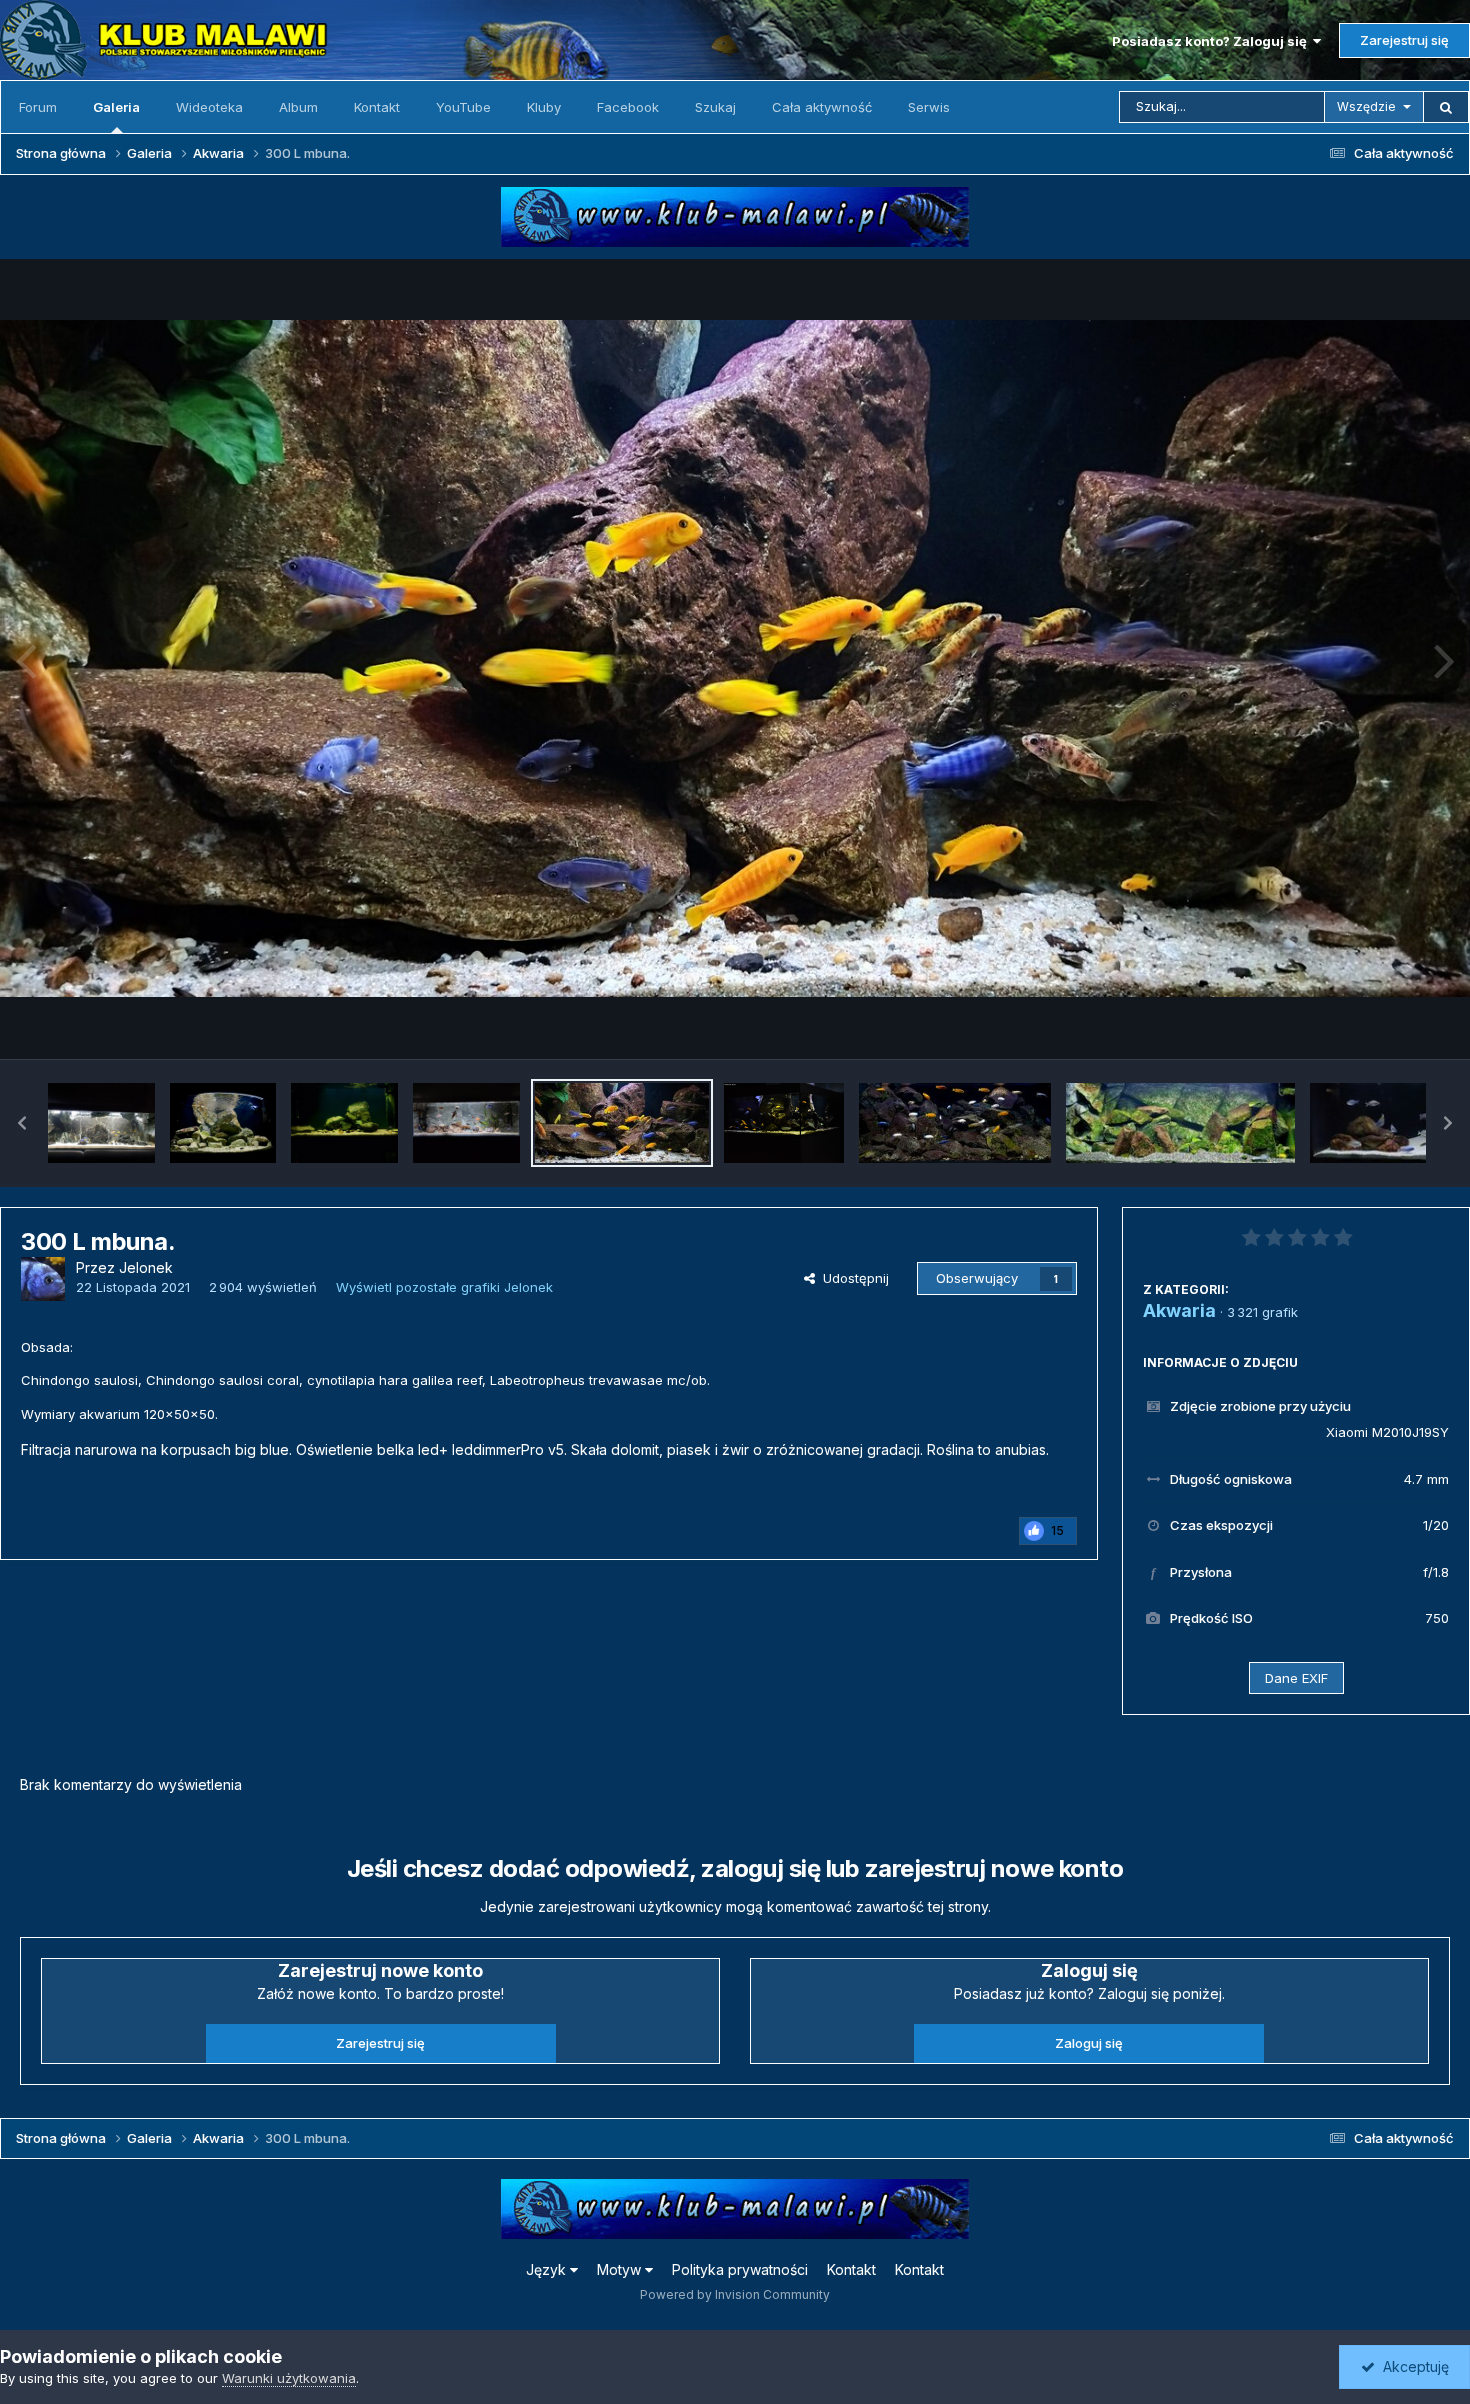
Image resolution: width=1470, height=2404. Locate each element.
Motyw (621, 2269)
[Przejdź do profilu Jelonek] (43, 1279)
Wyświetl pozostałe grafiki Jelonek (444, 1287)
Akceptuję (1412, 2366)
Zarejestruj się (1404, 40)
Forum (38, 107)
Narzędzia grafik (1373, 1022)
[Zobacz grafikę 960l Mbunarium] (955, 1123)
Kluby (544, 107)
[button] (22, 1123)
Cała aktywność (822, 107)
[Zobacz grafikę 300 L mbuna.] (622, 1123)
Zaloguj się (1089, 2043)
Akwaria (1179, 1310)
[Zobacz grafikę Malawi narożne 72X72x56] (223, 1123)
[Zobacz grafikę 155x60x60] (1180, 1123)
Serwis (929, 107)
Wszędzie (1366, 106)
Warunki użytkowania (289, 2378)
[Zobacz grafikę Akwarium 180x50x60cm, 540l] (466, 1123)
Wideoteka (209, 107)
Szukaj (715, 107)
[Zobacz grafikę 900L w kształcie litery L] (784, 1123)
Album (298, 107)
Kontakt (377, 107)
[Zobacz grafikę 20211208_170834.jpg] (101, 1123)
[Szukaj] (1446, 107)
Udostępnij (852, 1278)
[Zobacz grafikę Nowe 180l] (344, 1123)
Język (548, 2269)
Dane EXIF (1296, 1678)
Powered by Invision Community (735, 2294)
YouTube (463, 107)
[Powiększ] (735, 658)
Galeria (116, 107)
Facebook (628, 107)
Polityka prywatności (740, 2269)
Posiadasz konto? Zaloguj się (1212, 41)
